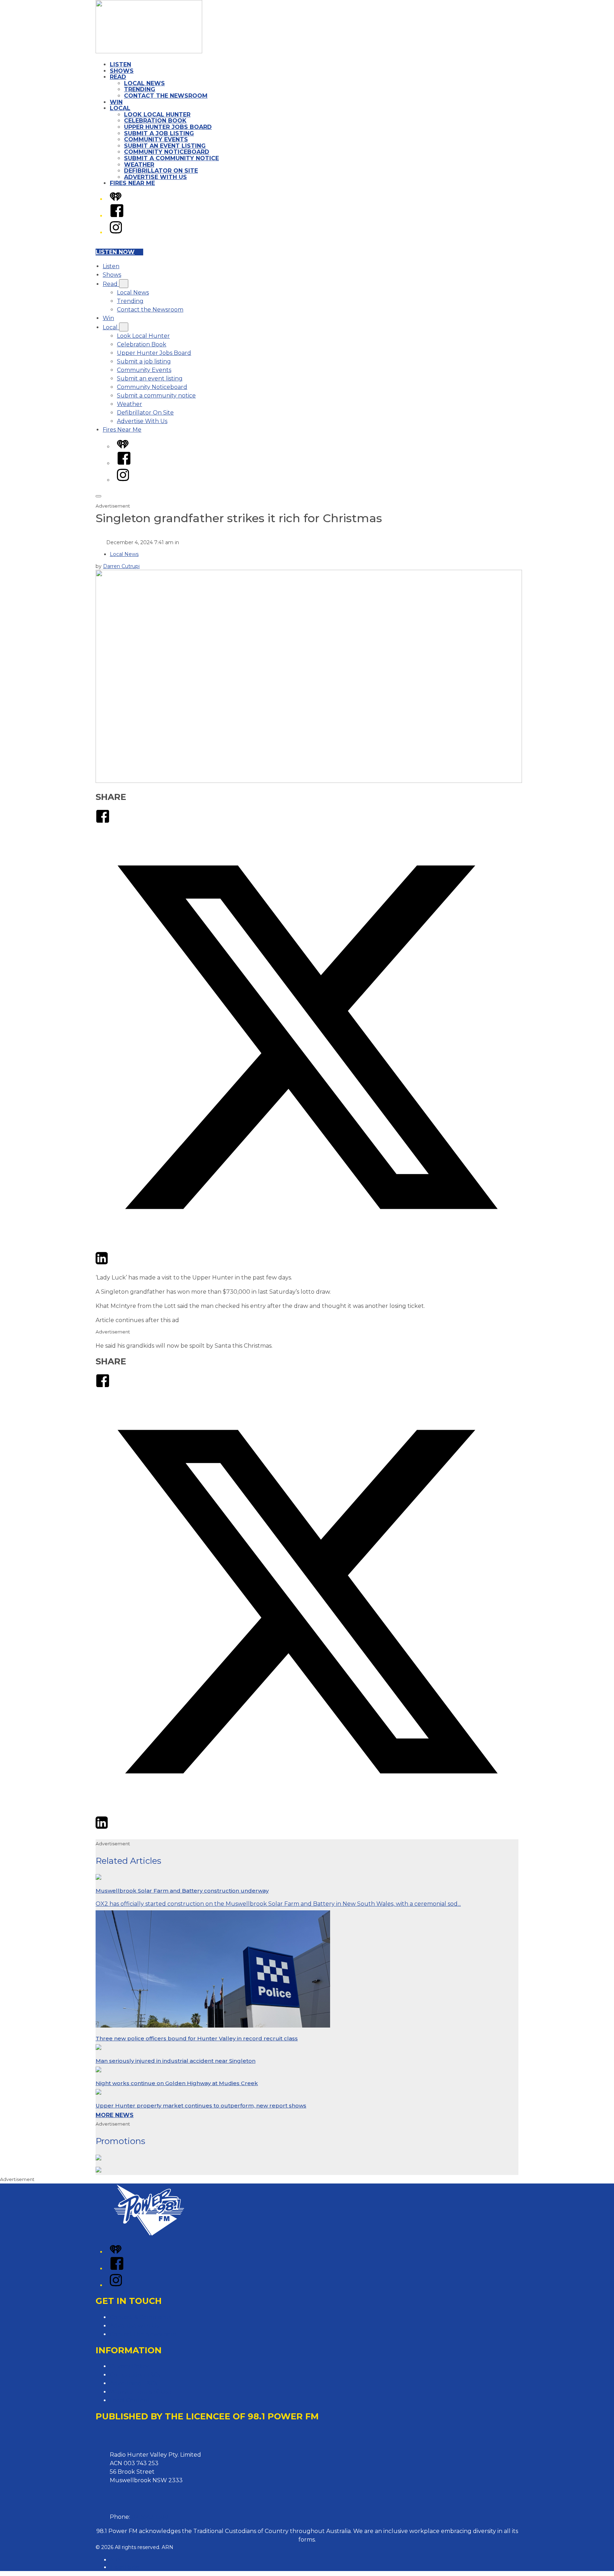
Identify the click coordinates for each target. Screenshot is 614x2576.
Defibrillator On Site (161, 171)
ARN (116, 2560)
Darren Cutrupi (121, 566)
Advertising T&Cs (133, 2383)
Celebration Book (155, 121)
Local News (144, 83)
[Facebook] (117, 216)
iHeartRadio (125, 2567)
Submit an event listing (165, 146)
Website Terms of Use (141, 2392)
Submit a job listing (159, 133)
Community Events (156, 139)
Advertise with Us (134, 2326)
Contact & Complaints (141, 2317)
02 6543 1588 (150, 2517)
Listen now (115, 252)
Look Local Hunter (157, 115)
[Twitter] (307, 1247)
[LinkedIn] (102, 1263)
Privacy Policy (129, 2366)
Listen (120, 64)
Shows (122, 71)
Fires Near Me (132, 183)
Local (120, 108)
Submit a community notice (171, 158)
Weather (139, 165)
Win (116, 102)
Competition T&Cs (135, 2375)
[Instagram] (116, 232)
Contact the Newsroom (166, 96)
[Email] (115, 1263)
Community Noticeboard (167, 152)
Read (118, 77)
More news (115, 2115)
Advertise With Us (155, 177)
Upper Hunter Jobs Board (168, 127)
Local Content (130, 2400)
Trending (140, 89)
